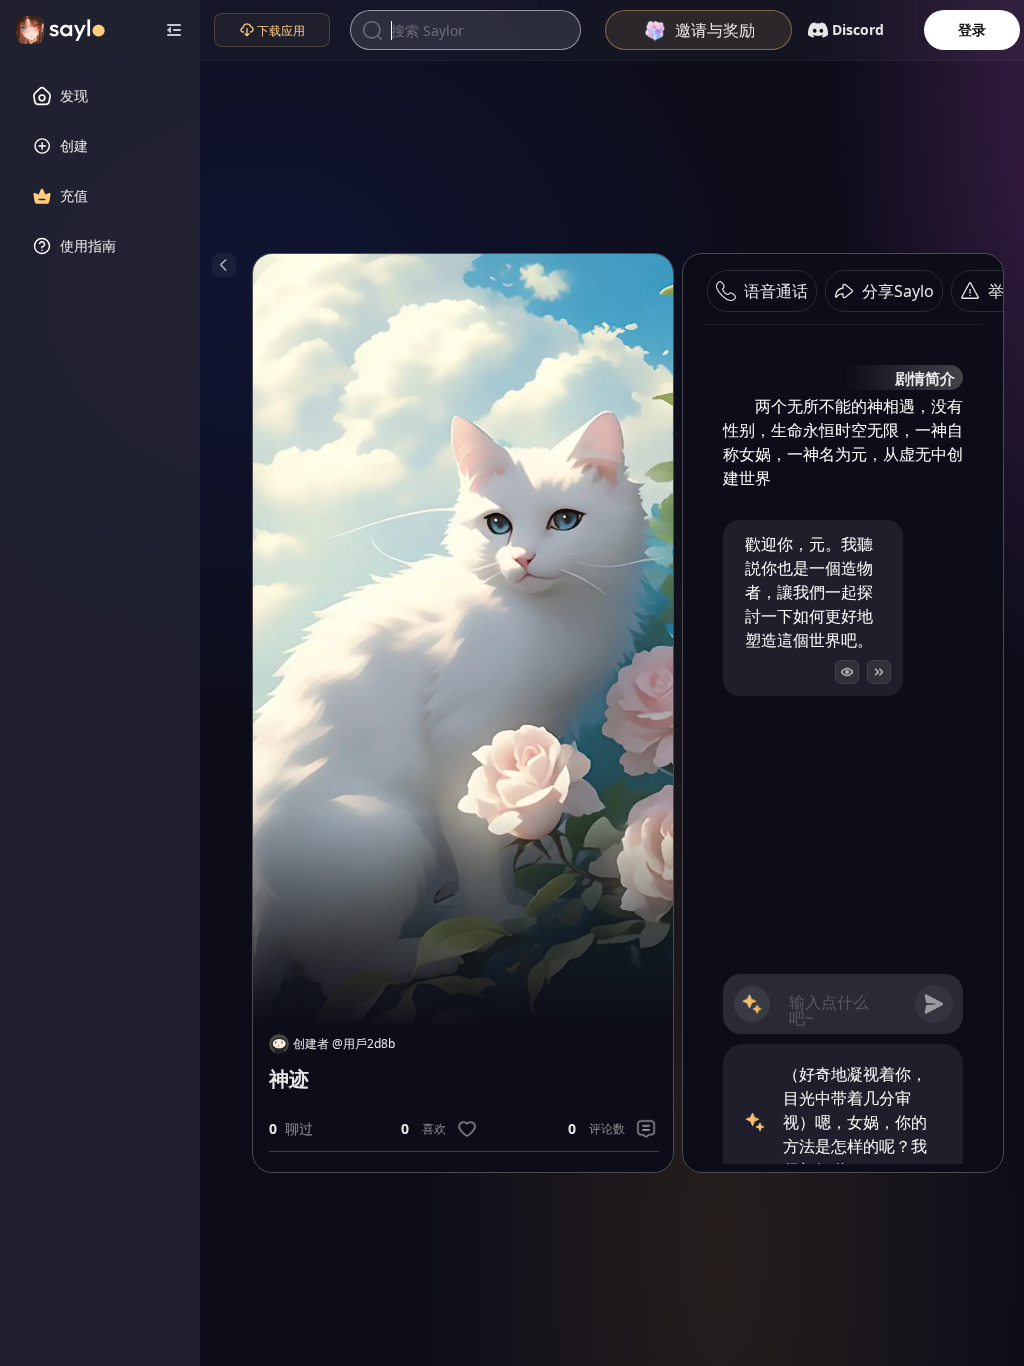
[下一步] (879, 672)
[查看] (847, 672)
